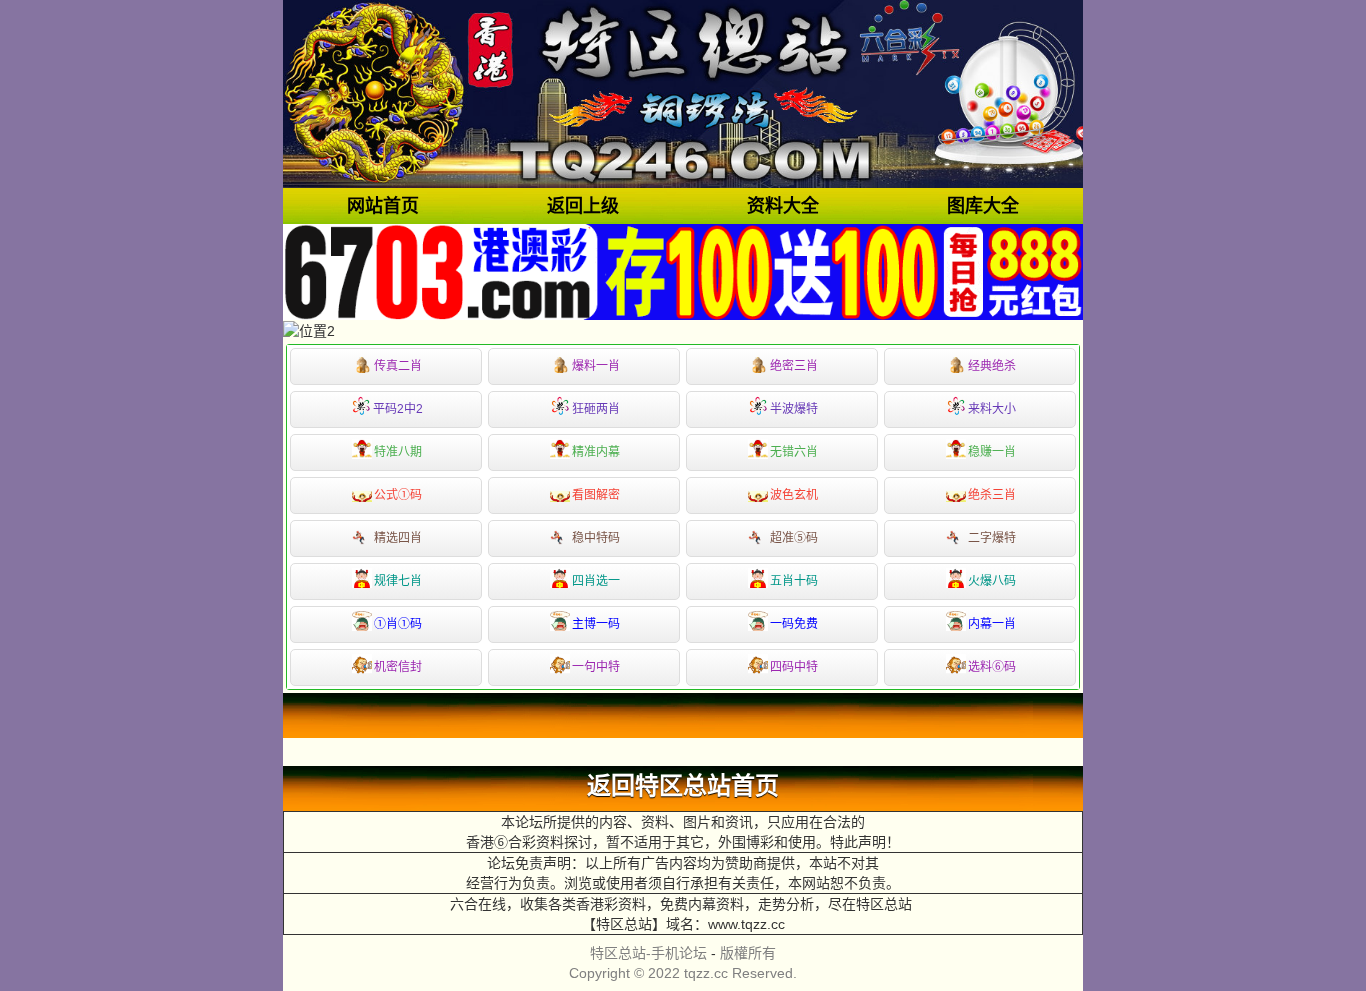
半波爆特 (794, 409)
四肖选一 (596, 581)
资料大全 (783, 206)
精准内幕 (596, 452)
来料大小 (992, 409)
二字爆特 (992, 538)
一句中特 (596, 667)
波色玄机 (794, 495)
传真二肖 (398, 366)
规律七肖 (398, 581)
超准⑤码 (794, 538)
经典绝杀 (992, 366)
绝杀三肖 (992, 495)
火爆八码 (992, 581)
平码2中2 (398, 409)
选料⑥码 (992, 667)
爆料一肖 (596, 366)
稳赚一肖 (992, 452)
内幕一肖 (992, 624)
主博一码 (596, 624)
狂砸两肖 (596, 409)
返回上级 (583, 206)
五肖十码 (794, 581)
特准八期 (398, 452)
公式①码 (398, 495)
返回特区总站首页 (683, 786)
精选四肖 (398, 538)
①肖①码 (398, 624)
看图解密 (596, 495)
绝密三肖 (794, 366)
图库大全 (983, 206)
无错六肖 (794, 452)
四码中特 (794, 667)
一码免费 (794, 624)
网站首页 (383, 206)
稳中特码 (596, 538)
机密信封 (398, 667)
